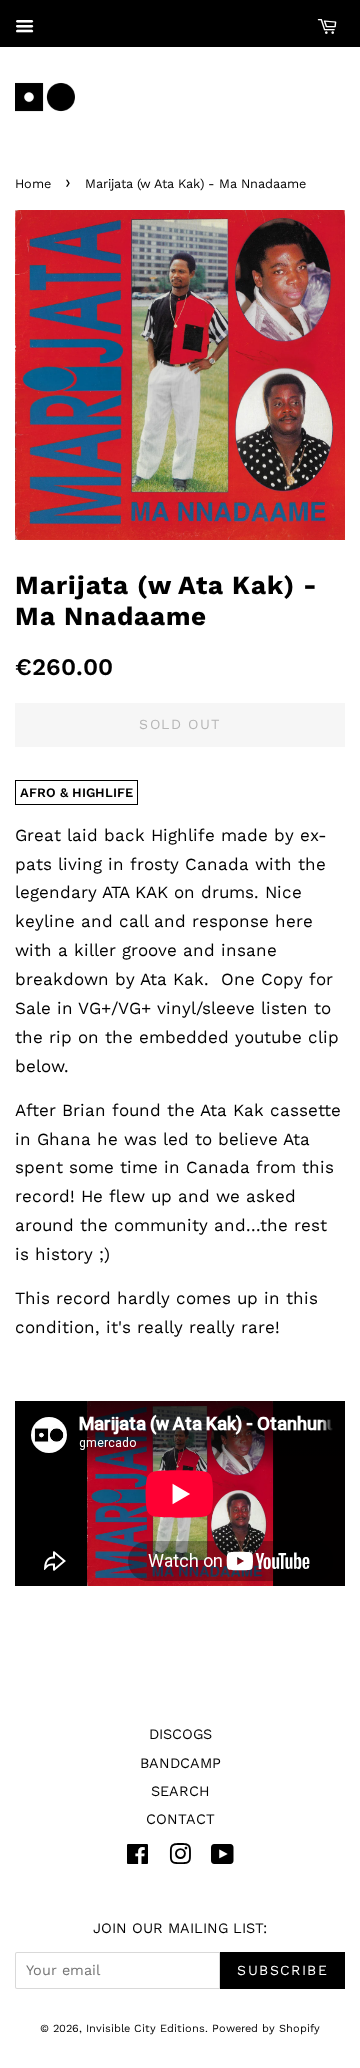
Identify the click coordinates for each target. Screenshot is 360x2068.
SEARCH (180, 1791)
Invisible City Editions (145, 2028)
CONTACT (180, 1819)
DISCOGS (180, 1734)
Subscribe (282, 1970)
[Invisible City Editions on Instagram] (180, 1858)
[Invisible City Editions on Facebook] (137, 1858)
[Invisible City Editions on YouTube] (222, 1858)
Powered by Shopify (266, 2028)
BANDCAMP (180, 1763)
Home (33, 183)
